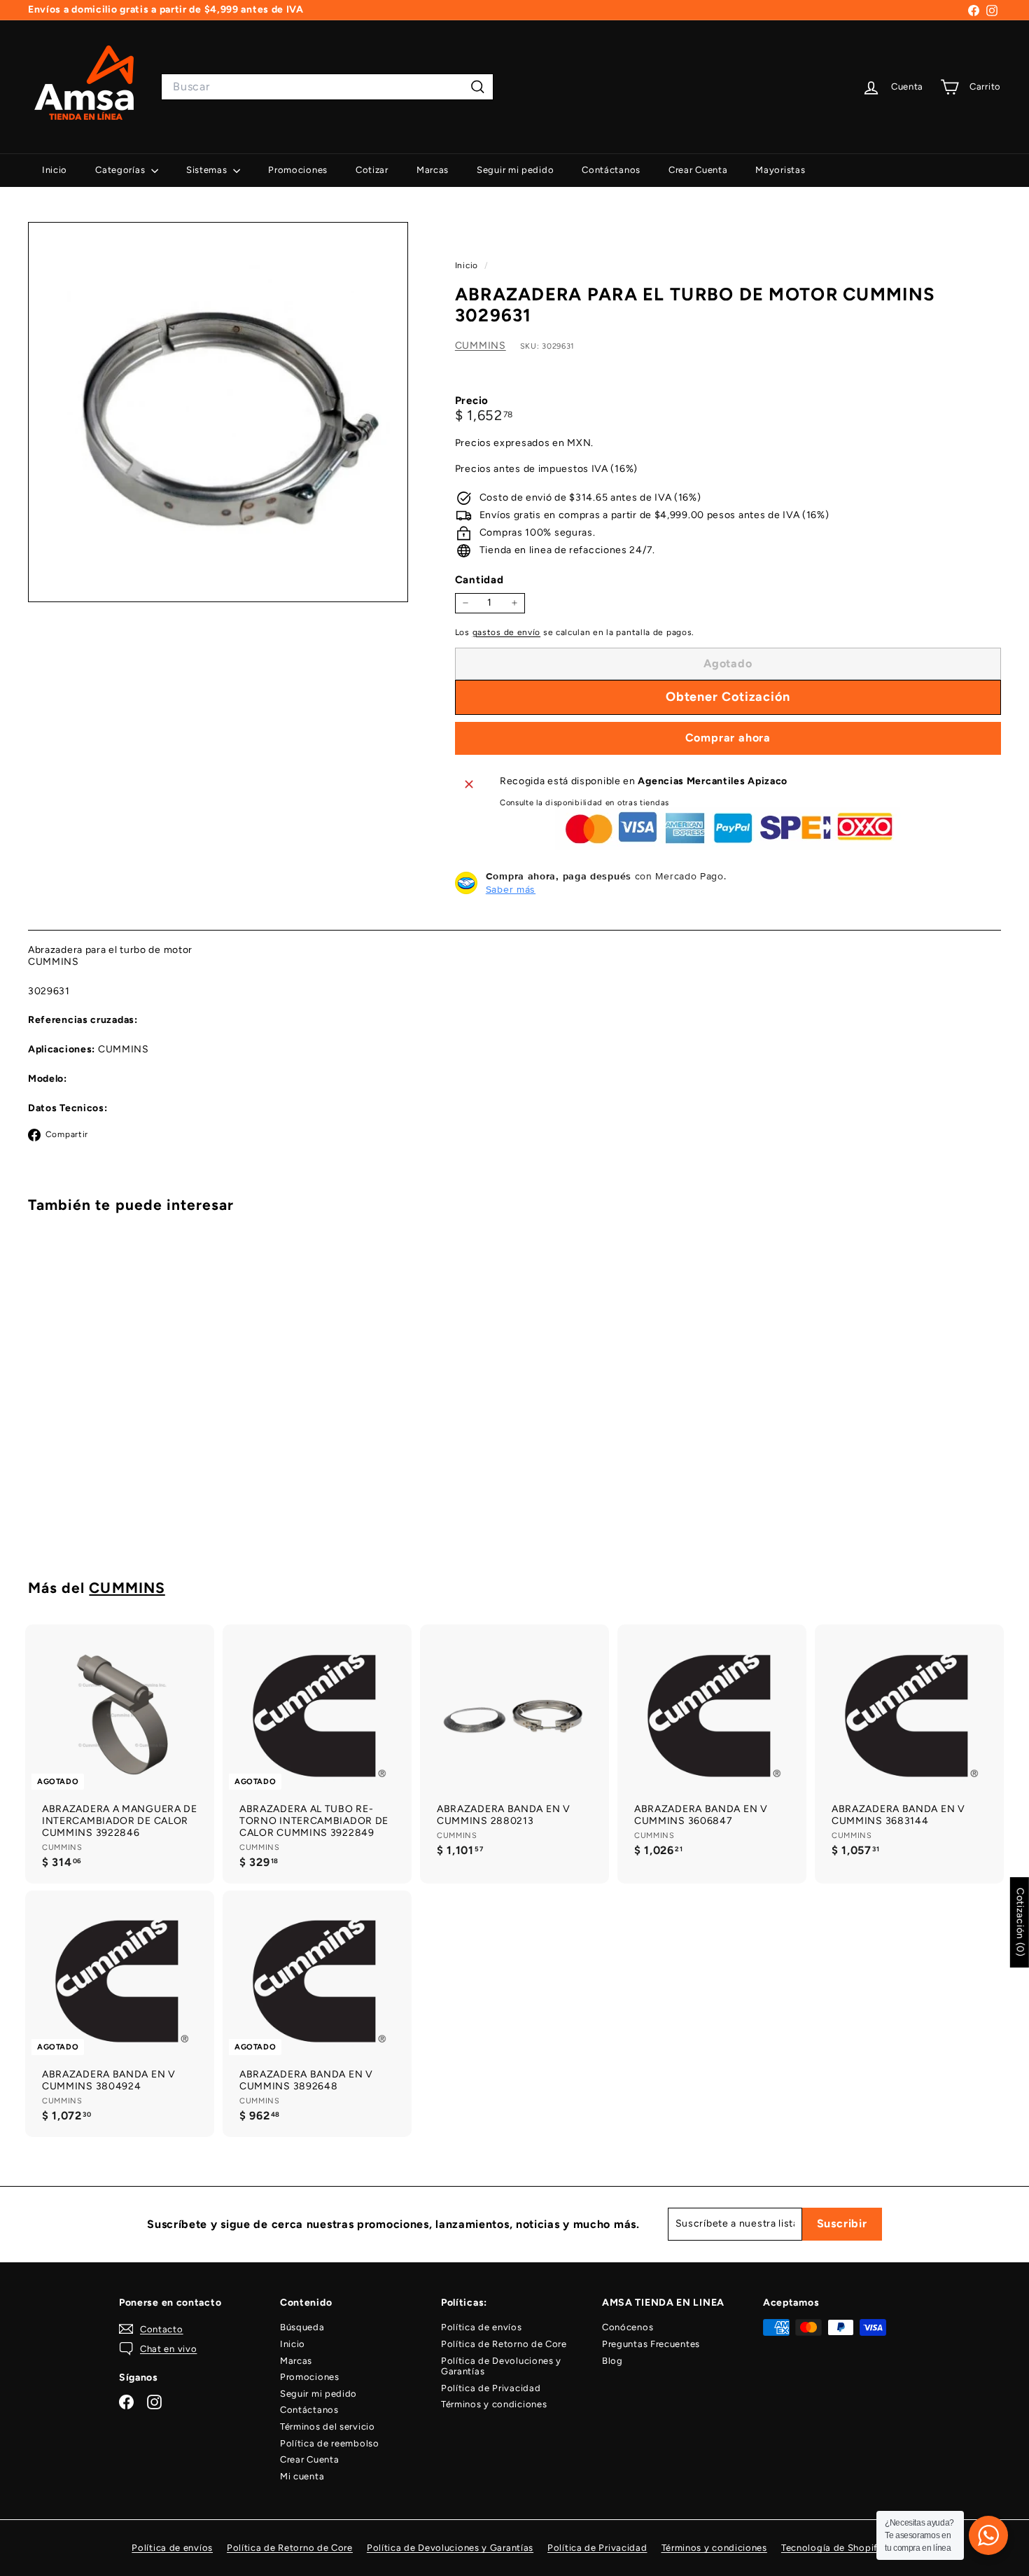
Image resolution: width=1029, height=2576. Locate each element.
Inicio (55, 170)
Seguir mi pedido (515, 170)
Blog (612, 2361)
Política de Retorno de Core (504, 2344)
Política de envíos (482, 2327)
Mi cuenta (302, 2476)
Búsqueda (302, 2327)
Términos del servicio (328, 2427)
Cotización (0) (1020, 1922)
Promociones (298, 170)
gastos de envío (507, 632)
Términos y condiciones (494, 2404)
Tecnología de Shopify (832, 2548)
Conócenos (628, 2327)
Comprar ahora (728, 738)
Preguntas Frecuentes (651, 2344)
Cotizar (372, 170)
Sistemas (208, 170)
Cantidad (479, 580)
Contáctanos (611, 170)
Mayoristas (780, 170)
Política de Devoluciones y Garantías (501, 2366)
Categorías (121, 170)
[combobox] (327, 86)
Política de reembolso (330, 2443)
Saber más (511, 889)
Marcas (433, 170)
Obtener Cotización (104, 1500)
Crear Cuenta (698, 170)
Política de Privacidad (491, 2388)
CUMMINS (481, 345)
